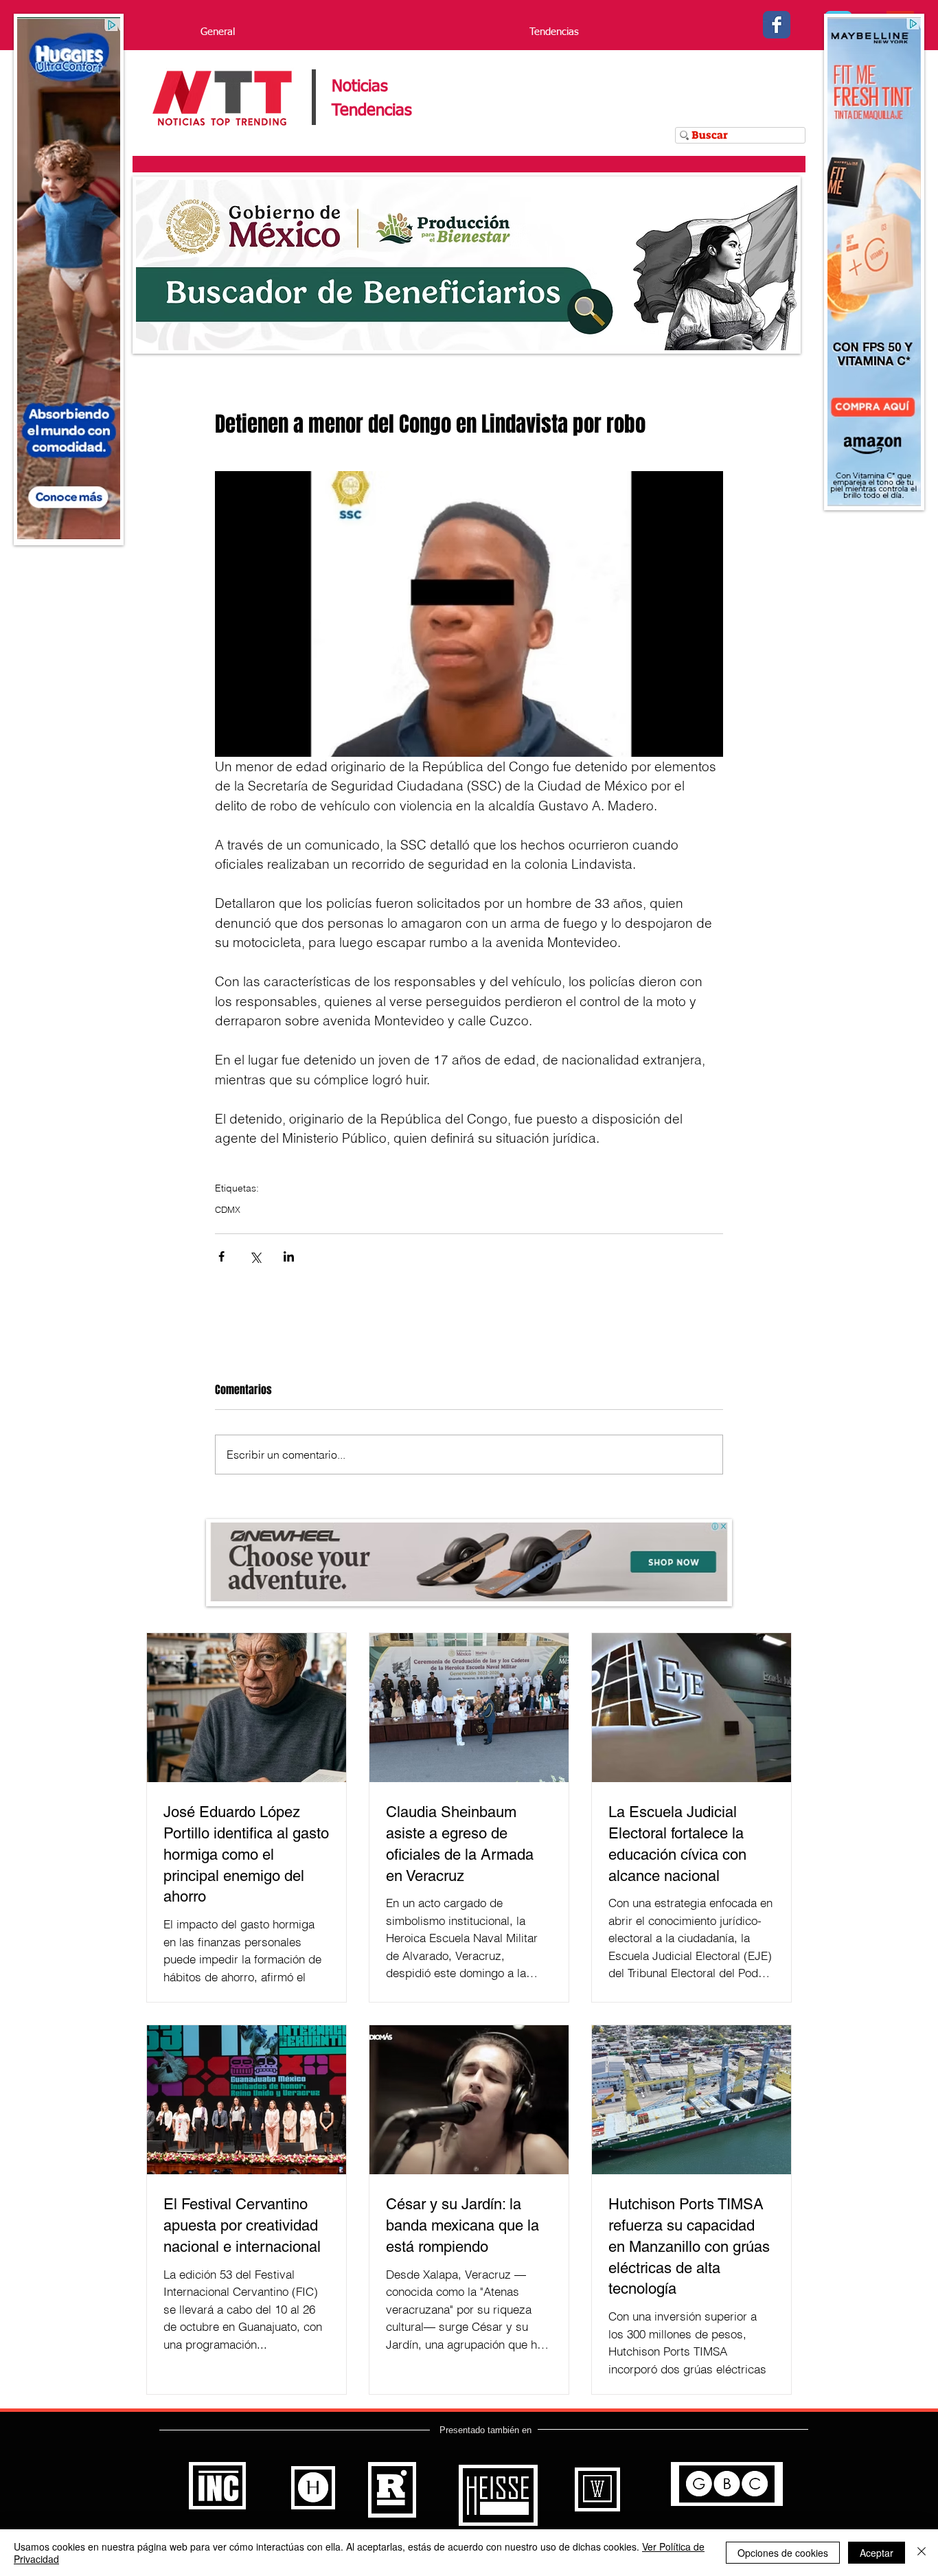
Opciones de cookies (783, 2553)
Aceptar (877, 2553)
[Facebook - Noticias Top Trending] (777, 25)
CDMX (228, 1209)
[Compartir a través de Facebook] (221, 1256)
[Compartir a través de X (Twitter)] (255, 1256)
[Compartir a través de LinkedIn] (289, 1256)
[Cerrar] (922, 2553)
